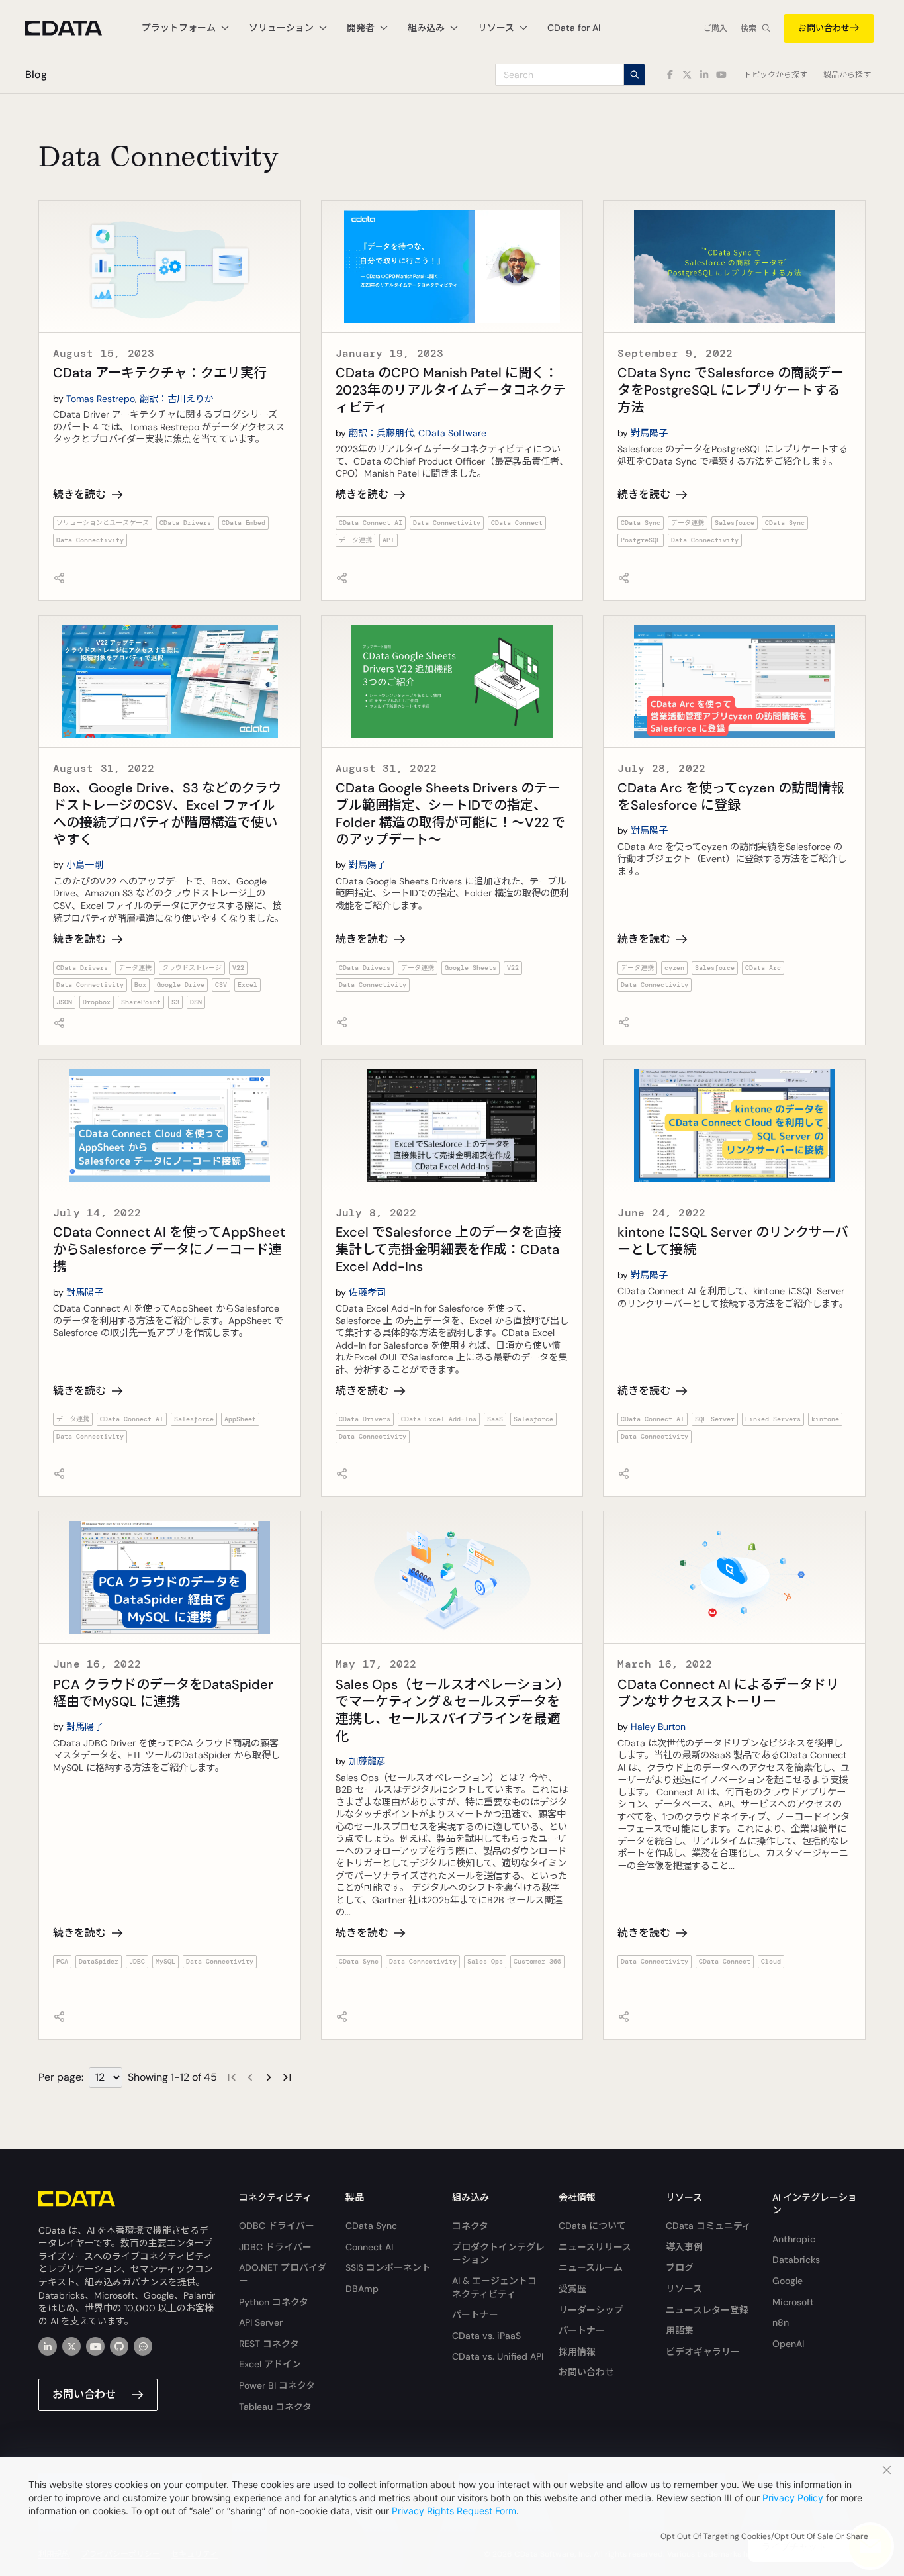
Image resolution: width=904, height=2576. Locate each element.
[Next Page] (269, 2077)
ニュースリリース (595, 2247)
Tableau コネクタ (275, 2407)
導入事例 (684, 2247)
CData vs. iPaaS (486, 2336)
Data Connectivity (90, 540)
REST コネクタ (269, 2344)
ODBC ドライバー (277, 2226)
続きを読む (79, 494)
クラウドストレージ (192, 968)
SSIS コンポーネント (388, 2267)
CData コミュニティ (708, 2226)
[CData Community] (143, 2346)
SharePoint (141, 1002)
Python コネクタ (274, 2302)
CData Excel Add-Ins (439, 1419)
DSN (196, 1002)
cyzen (674, 968)
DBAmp (362, 2289)
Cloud (771, 1961)
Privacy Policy (793, 2498)
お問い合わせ (824, 28)
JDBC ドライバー (275, 2247)
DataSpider (99, 1961)
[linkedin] (48, 2346)
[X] (71, 2346)
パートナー (475, 2314)
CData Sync (641, 523)
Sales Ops (485, 1961)
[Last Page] (287, 2077)
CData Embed (244, 523)
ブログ (680, 2267)
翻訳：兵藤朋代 (381, 433)
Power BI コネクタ (277, 2385)
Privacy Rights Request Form (454, 2511)
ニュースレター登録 (707, 2310)
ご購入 (715, 28)
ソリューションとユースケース (103, 523)
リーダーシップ (591, 2310)
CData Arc (763, 968)
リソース (684, 2289)
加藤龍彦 (367, 1761)
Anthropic (794, 2239)
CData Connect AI (371, 523)
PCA (62, 1961)
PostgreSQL (641, 540)
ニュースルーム (591, 2267)
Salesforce (735, 523)
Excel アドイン (270, 2364)
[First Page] (232, 2077)
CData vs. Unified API (498, 2356)
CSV (221, 985)
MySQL (165, 1961)
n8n (781, 2322)
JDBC (137, 1961)
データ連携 (355, 540)
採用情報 (577, 2352)
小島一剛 (85, 865)
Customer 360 (537, 1961)
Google (788, 2281)
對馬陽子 (649, 433)
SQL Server (715, 1419)
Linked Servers (773, 1419)
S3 (175, 1002)
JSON (64, 1002)
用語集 (680, 2330)
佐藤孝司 (367, 1292)
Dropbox (97, 1002)
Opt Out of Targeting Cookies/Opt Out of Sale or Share (764, 2536)
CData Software (452, 433)
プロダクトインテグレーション (498, 2254)
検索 (748, 28)
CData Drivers (185, 523)
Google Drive (181, 985)
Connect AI (369, 2247)
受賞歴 (572, 2289)
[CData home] (73, 28)
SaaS (495, 1419)
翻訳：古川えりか (177, 399)
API (388, 540)
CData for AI (574, 28)
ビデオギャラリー (703, 2352)
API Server (261, 2322)
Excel (248, 985)
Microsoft (793, 2302)
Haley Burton (658, 1727)
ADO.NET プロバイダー (283, 2274)
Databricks (796, 2260)
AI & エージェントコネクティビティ (494, 2287)
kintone (825, 1419)
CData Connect (517, 523)
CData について (592, 2226)
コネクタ (470, 2226)
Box (140, 985)
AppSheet (240, 1419)
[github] (119, 2346)
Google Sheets (471, 968)
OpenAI (788, 2344)
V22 (238, 968)
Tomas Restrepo (101, 399)
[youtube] (95, 2346)
